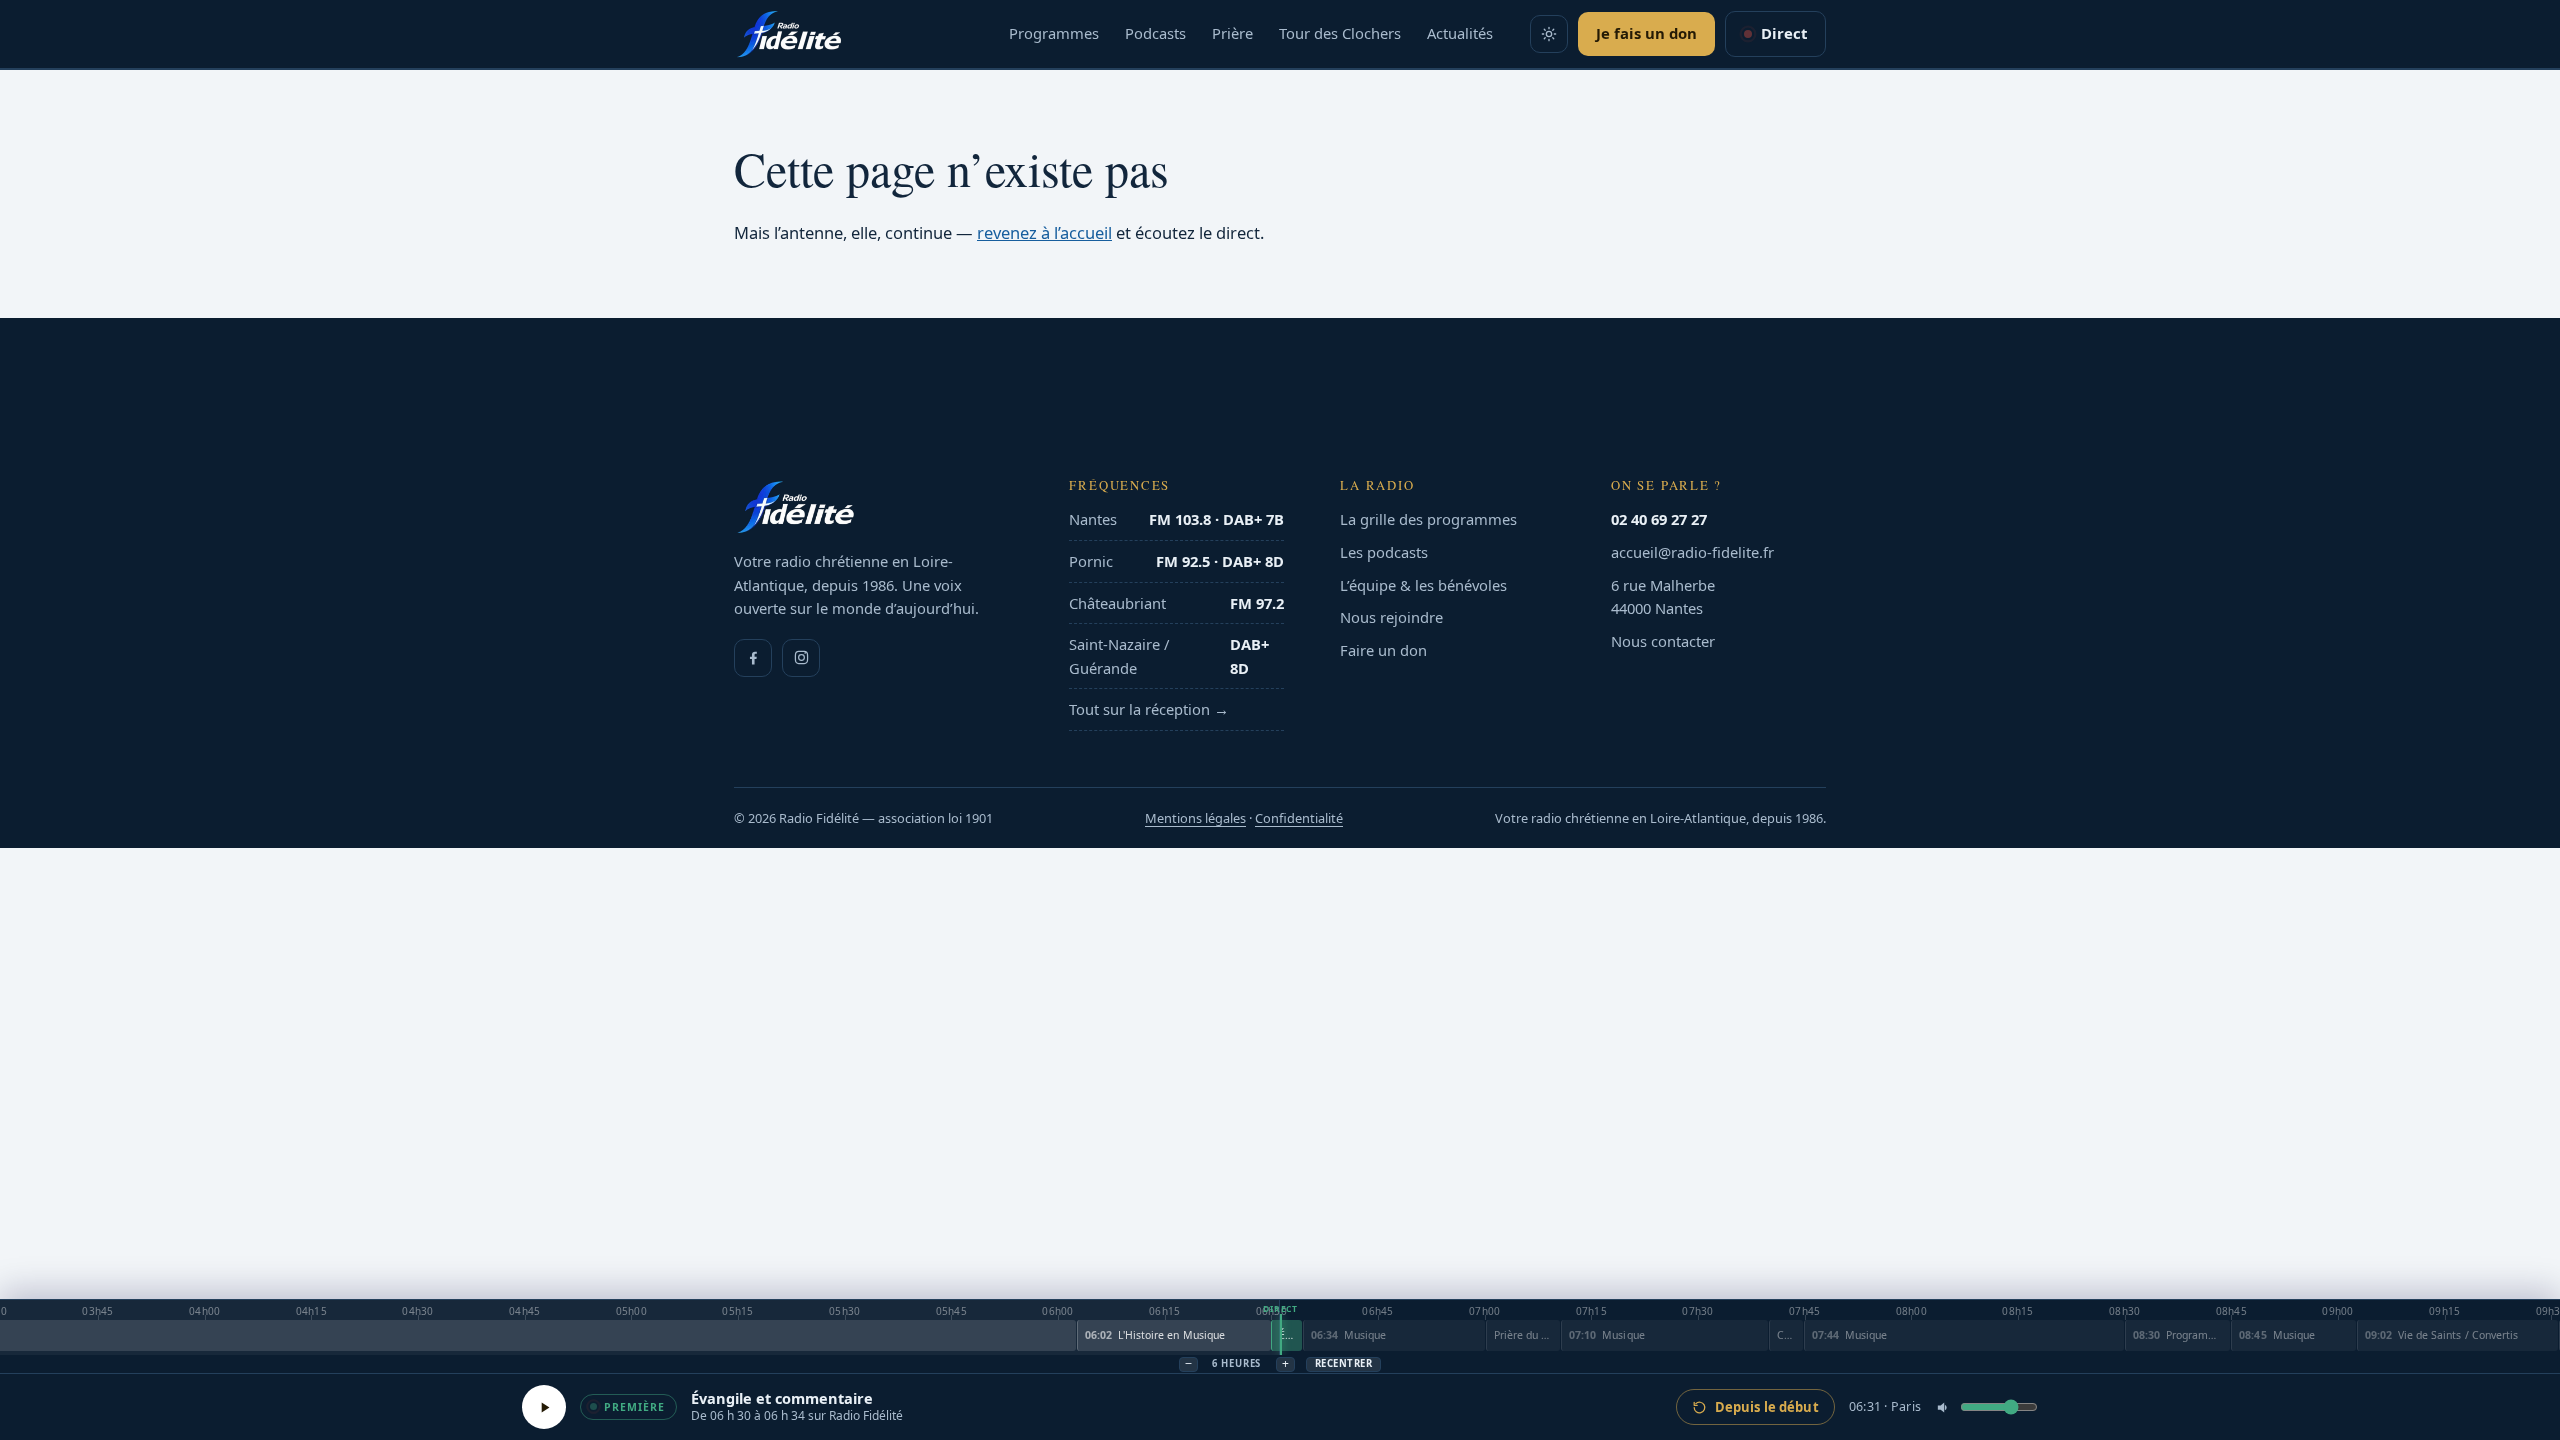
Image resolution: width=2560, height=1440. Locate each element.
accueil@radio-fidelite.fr (1692, 552)
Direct (1784, 33)
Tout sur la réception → (1149, 709)
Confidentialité (1299, 818)
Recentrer (1343, 1363)
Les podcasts (1384, 552)
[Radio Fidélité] (873, 507)
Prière (1232, 33)
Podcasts (1155, 33)
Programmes (1054, 33)
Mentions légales (1195, 818)
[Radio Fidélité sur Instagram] (801, 658)
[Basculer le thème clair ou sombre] (1549, 34)
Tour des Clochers (1340, 33)
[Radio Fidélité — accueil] (789, 34)
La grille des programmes (1428, 519)
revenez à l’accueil (1044, 232)
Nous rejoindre (1391, 617)
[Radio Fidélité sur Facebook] (753, 658)
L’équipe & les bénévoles (1423, 585)
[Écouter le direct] (544, 1407)
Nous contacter (1663, 641)
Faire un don (1383, 650)
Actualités (1460, 33)
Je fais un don (1646, 33)
